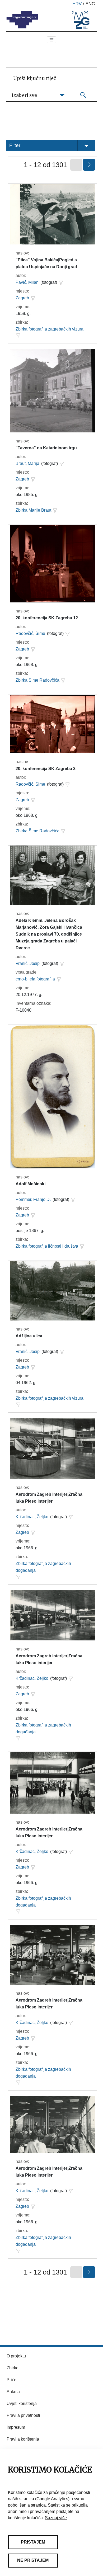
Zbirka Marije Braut (33, 510)
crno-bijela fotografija (35, 979)
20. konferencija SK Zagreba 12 (47, 618)
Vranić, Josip (28, 963)
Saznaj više (56, 2518)
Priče (11, 2380)
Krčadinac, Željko (32, 1517)
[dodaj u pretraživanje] (61, 282)
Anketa (13, 2392)
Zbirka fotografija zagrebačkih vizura (50, 329)
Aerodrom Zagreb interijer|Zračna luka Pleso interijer (49, 1498)
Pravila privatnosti (23, 2415)
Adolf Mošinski (31, 1184)
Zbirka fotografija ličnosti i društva (47, 1246)
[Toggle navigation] (51, 40)
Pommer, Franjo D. (33, 1199)
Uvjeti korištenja (22, 2403)
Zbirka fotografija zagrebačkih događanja (43, 1567)
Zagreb (22, 298)
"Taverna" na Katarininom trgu (46, 448)
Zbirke (13, 2368)
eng (90, 4)
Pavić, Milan (27, 282)
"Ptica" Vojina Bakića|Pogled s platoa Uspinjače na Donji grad (46, 263)
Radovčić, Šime (30, 633)
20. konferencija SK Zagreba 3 (46, 769)
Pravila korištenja (23, 2439)
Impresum (16, 2427)
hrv (77, 4)
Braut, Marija (27, 463)
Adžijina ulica (29, 1336)
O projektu (16, 2356)
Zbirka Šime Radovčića (38, 680)
